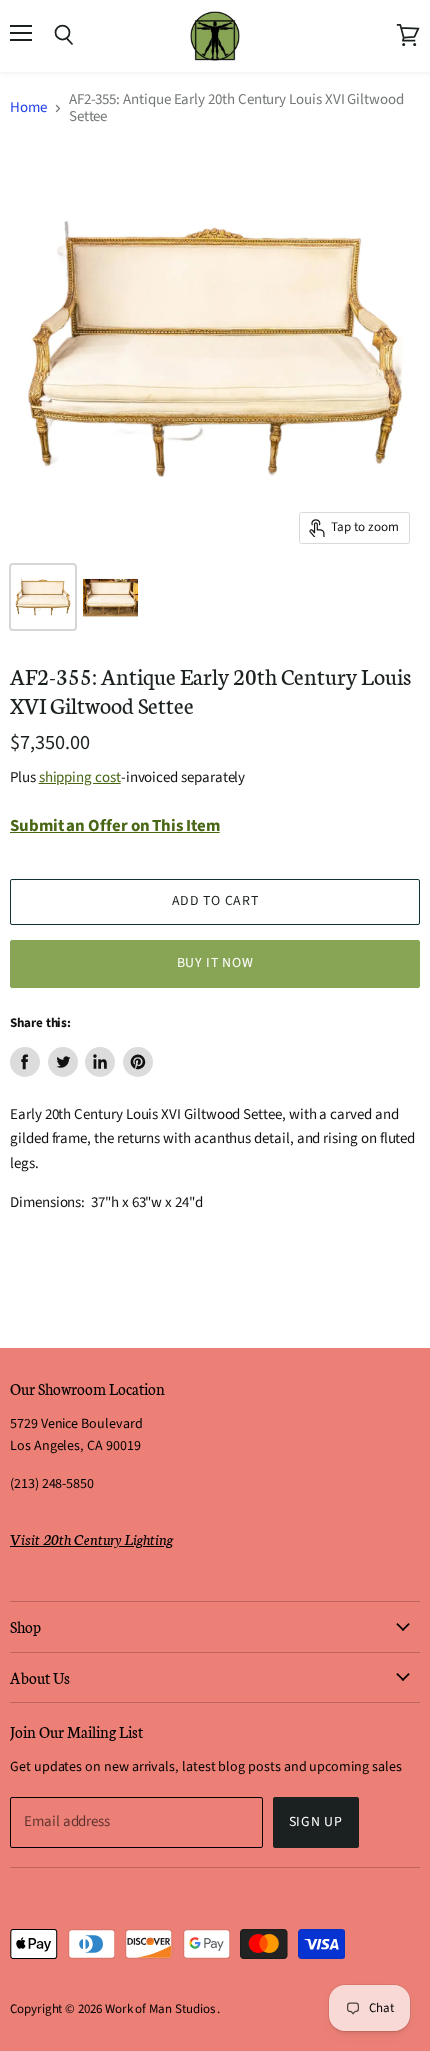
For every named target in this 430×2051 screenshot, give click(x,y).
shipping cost (80, 777)
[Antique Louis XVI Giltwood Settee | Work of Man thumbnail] (110, 597)
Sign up (316, 1822)
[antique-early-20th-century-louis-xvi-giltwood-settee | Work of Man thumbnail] (43, 597)
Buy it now (215, 963)
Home (28, 107)
